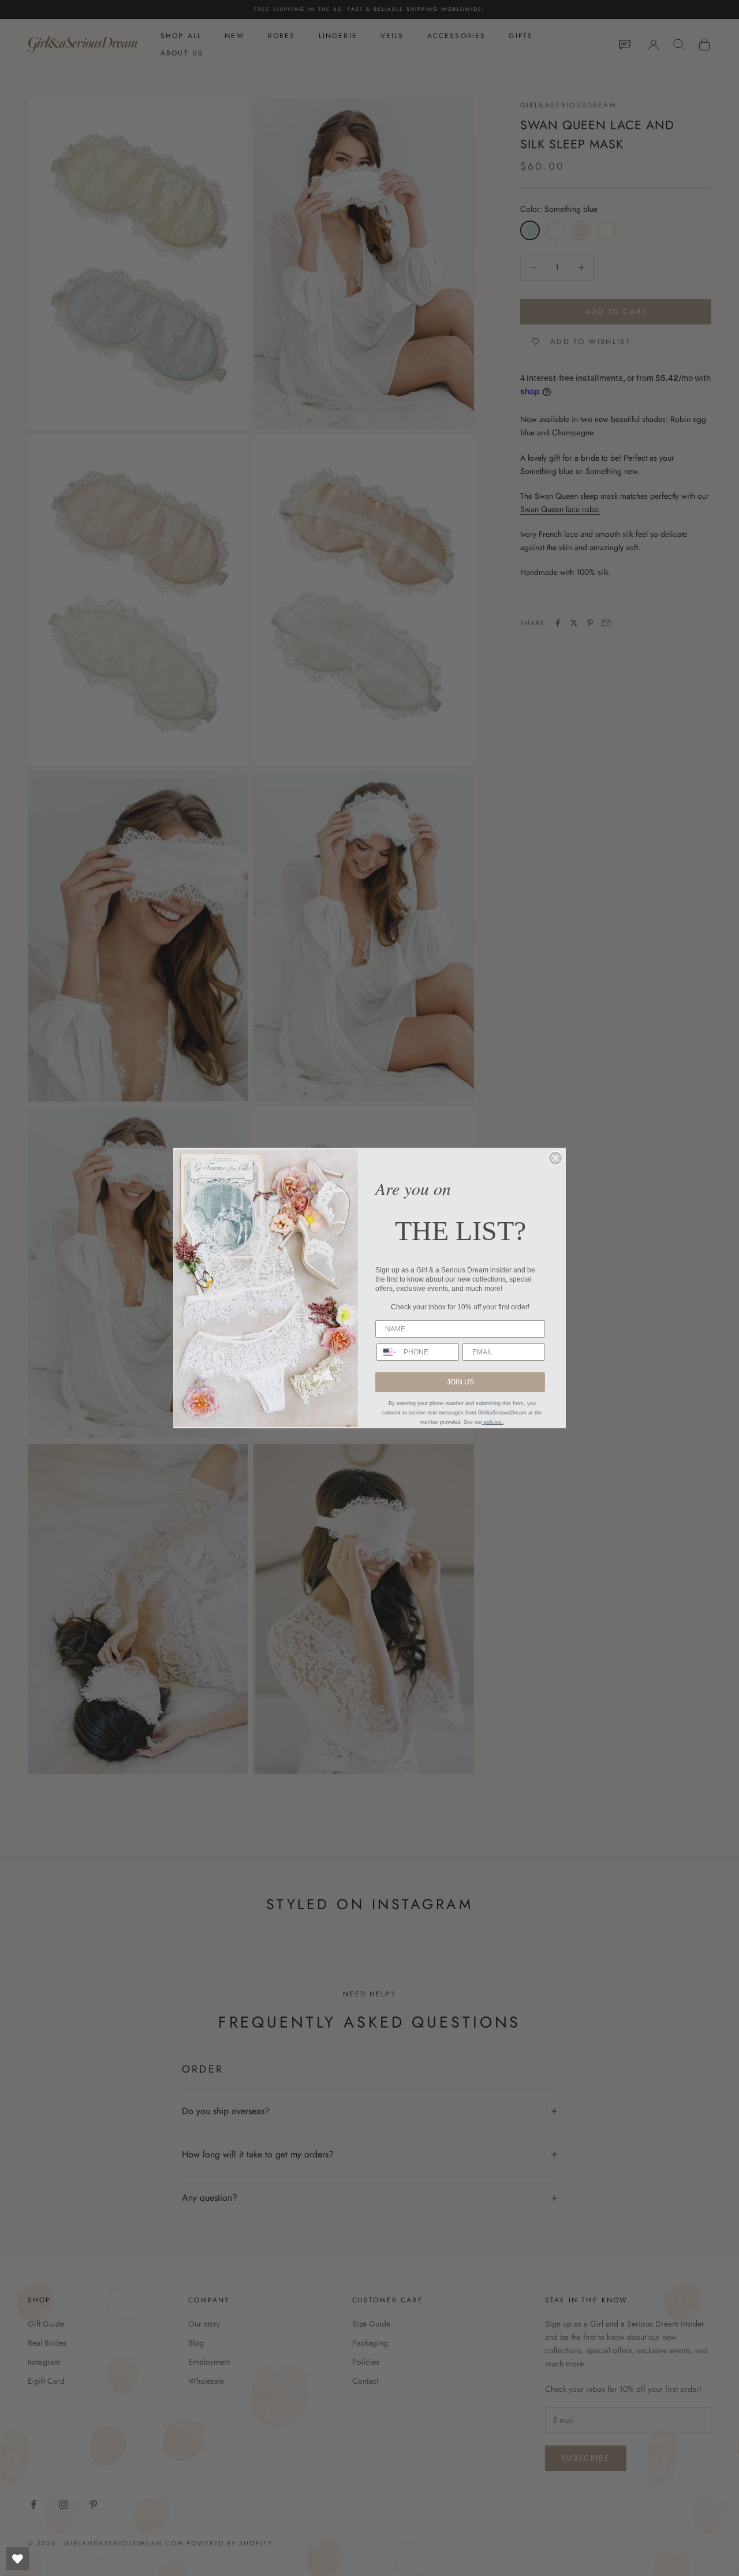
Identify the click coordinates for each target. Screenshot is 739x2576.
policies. (493, 1422)
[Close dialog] (555, 1158)
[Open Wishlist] (17, 2559)
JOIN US (460, 1382)
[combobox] (387, 1352)
